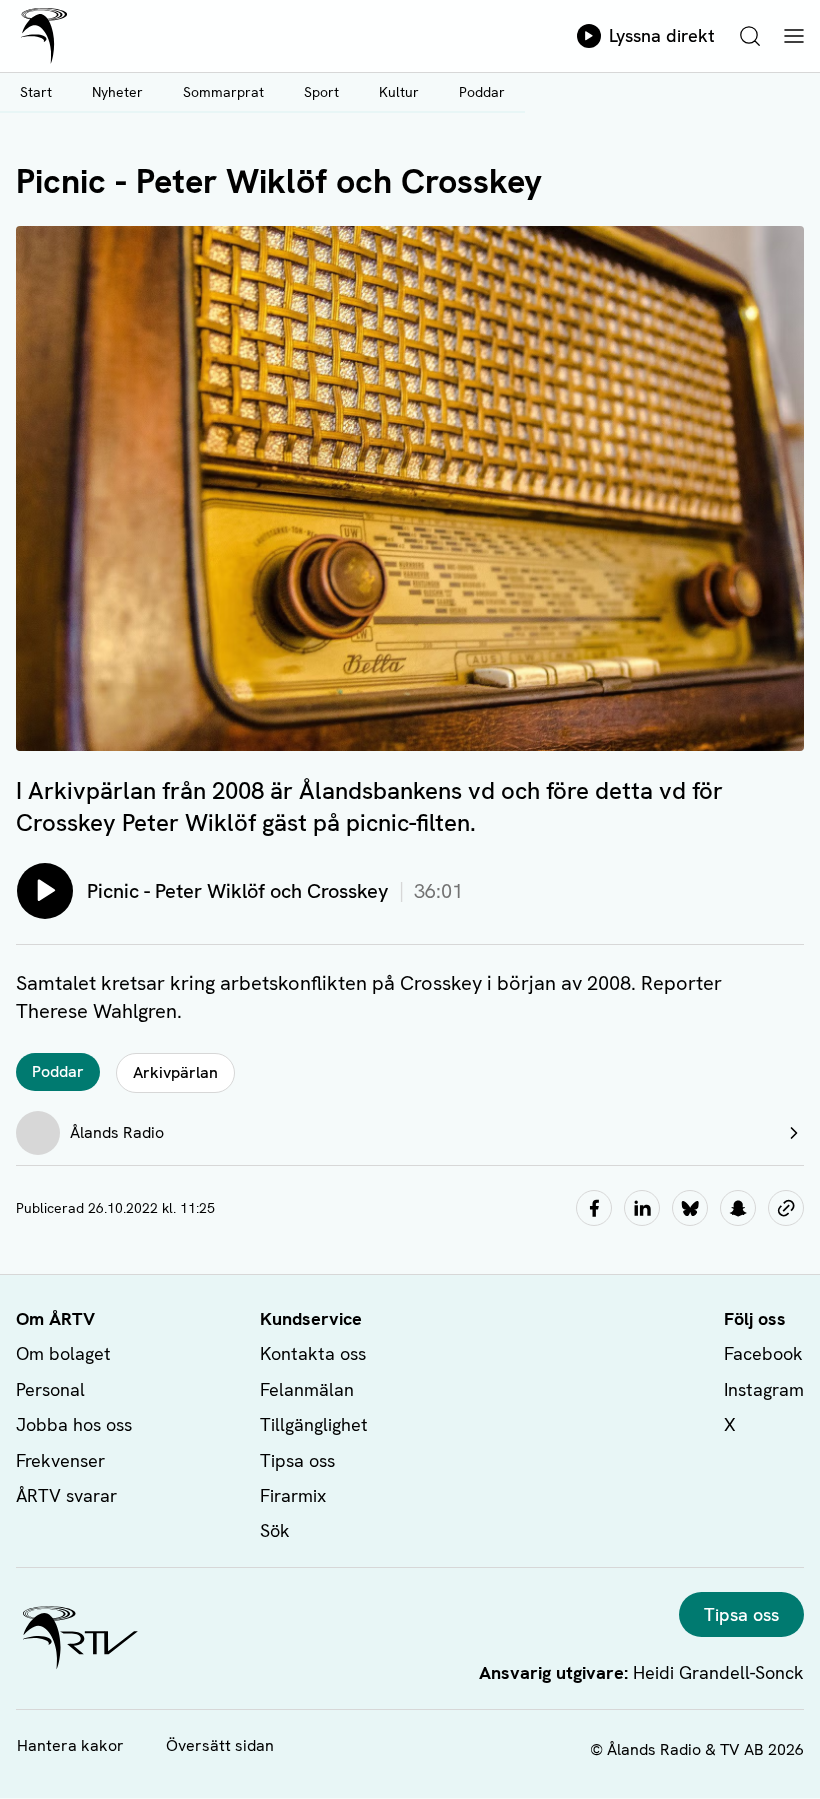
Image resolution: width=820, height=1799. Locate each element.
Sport (321, 92)
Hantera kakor (70, 1745)
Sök (275, 1530)
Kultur (399, 92)
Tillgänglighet (314, 1424)
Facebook (763, 1353)
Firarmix (293, 1495)
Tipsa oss (297, 1460)
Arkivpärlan (175, 1072)
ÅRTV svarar (66, 1495)
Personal (50, 1389)
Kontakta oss (313, 1353)
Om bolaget (63, 1353)
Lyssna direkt (662, 35)
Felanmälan (307, 1389)
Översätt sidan (220, 1745)
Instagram (764, 1389)
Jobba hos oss (74, 1424)
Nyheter (117, 92)
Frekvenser (60, 1460)
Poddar (482, 92)
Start (36, 92)
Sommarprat (223, 92)
